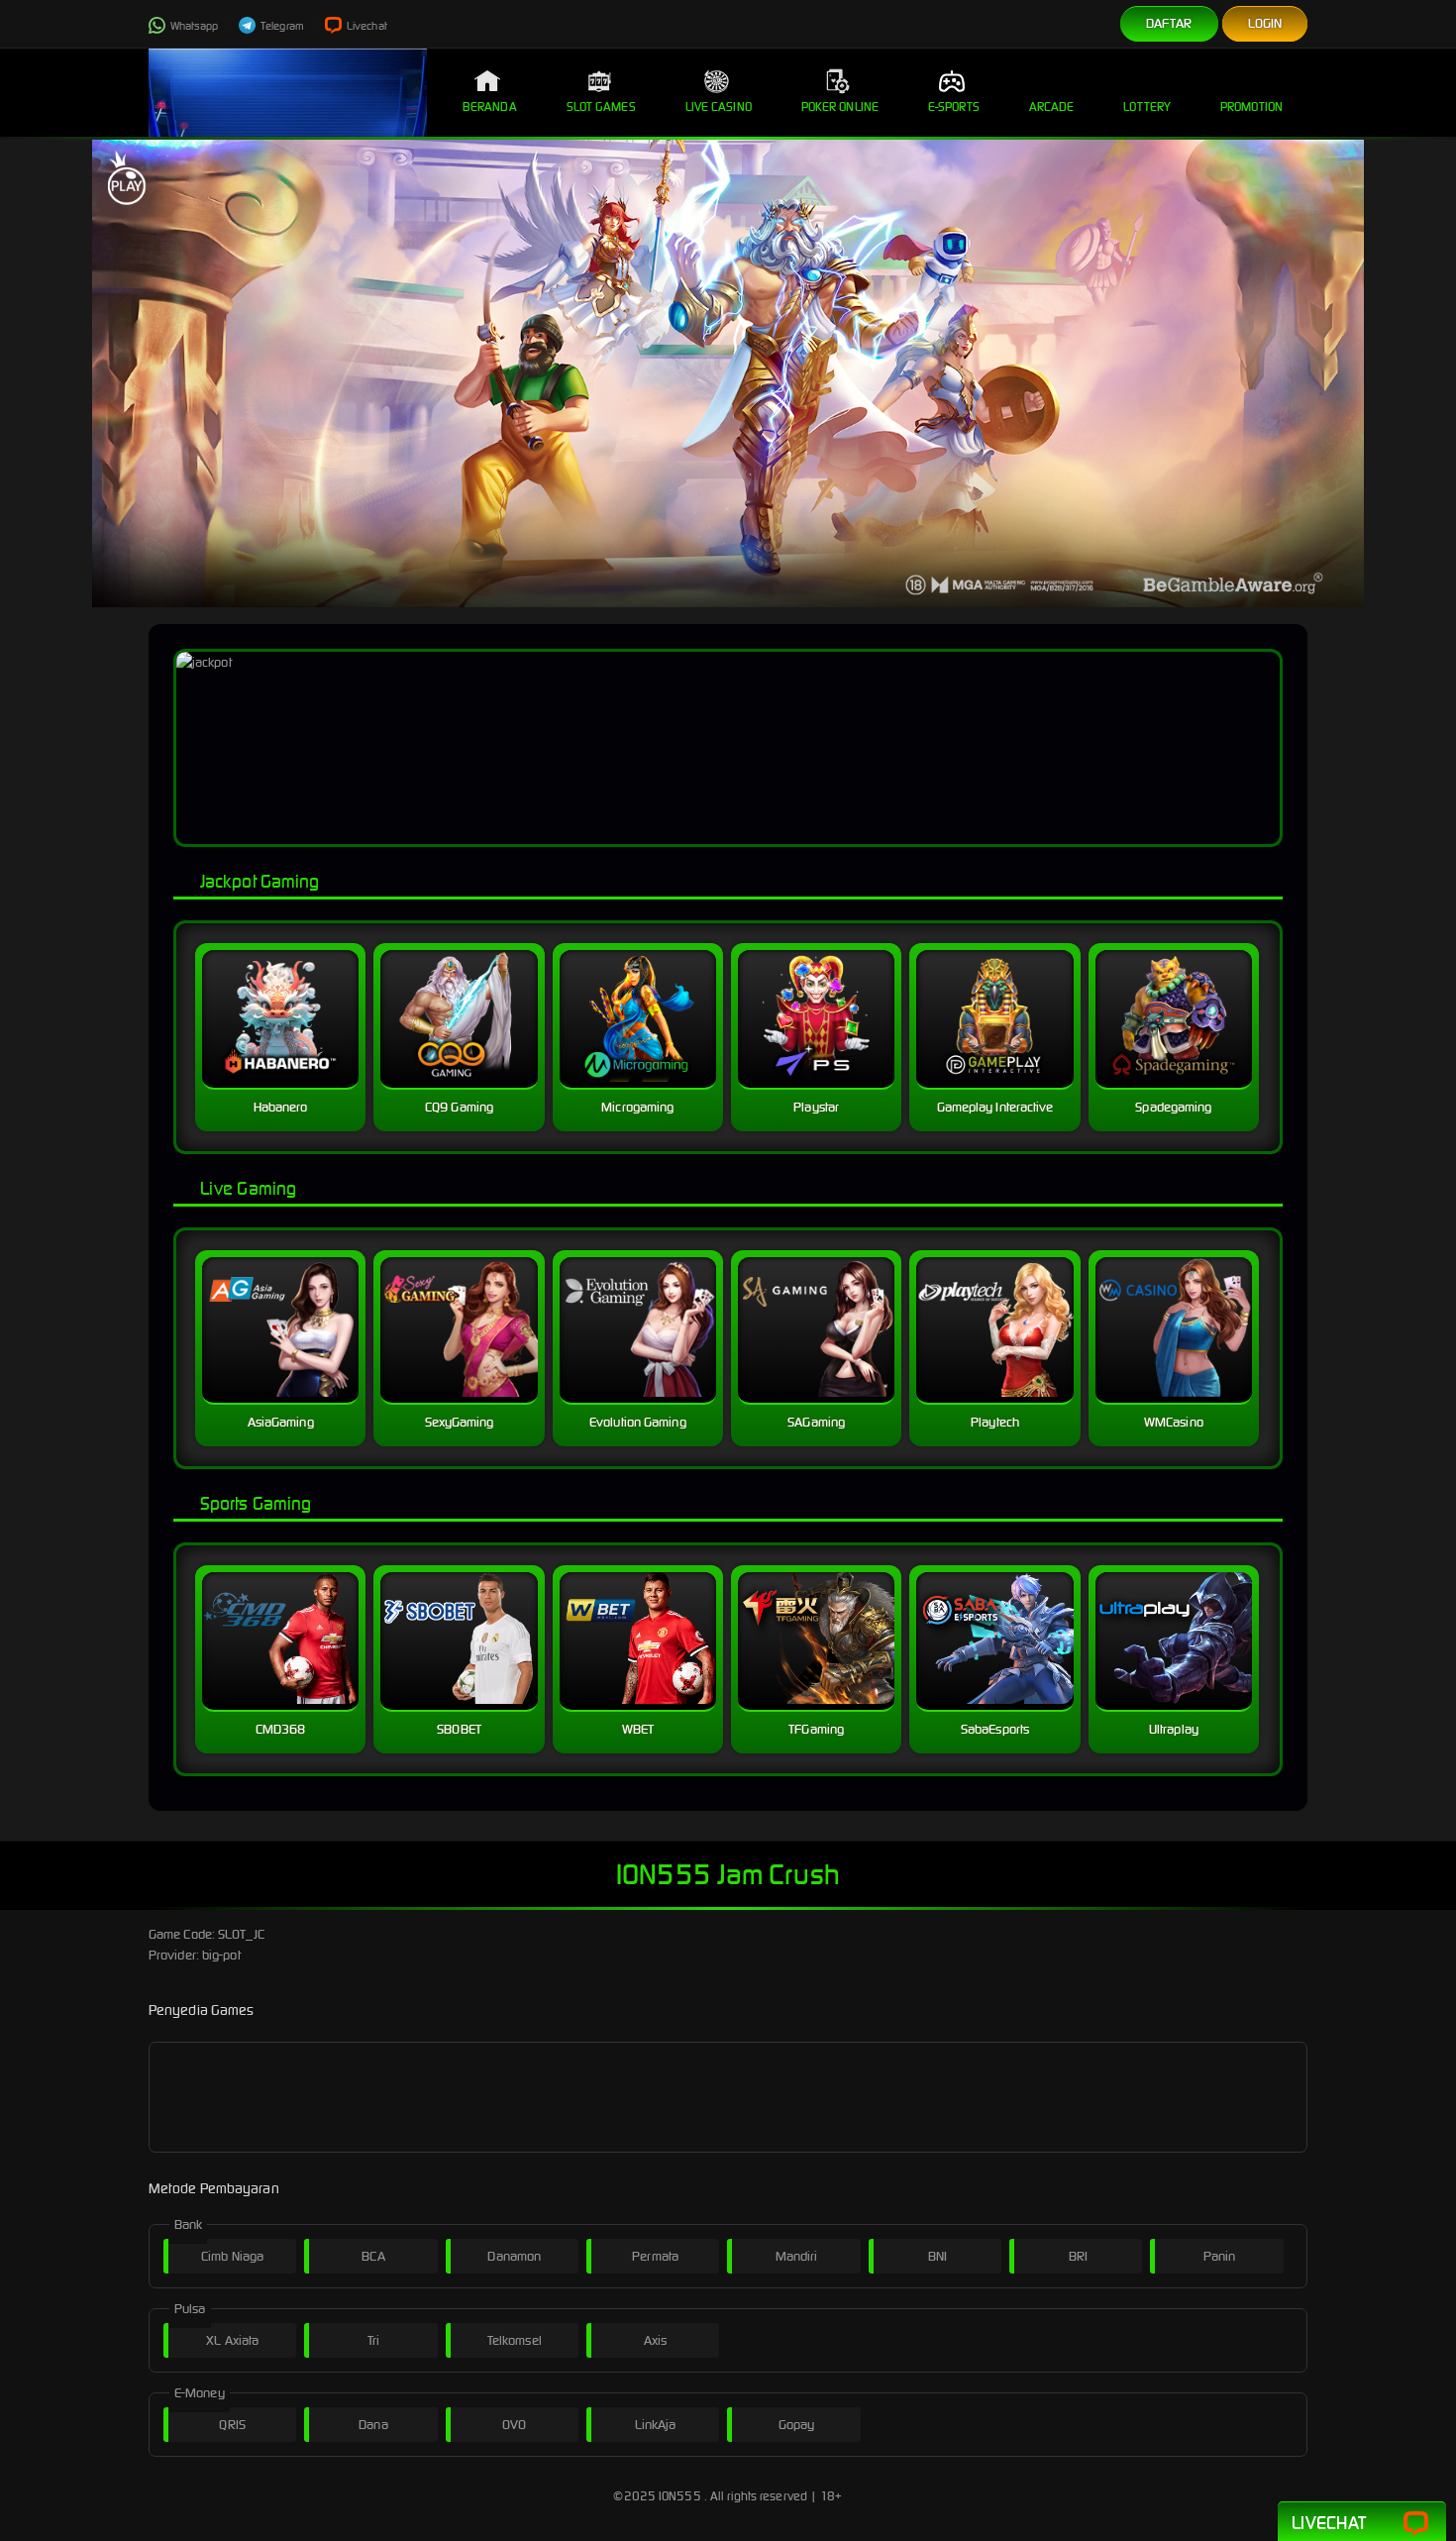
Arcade (1052, 106)
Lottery (1147, 106)
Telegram (281, 26)
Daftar (1169, 23)
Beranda (490, 106)
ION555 (680, 2496)
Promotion (1251, 106)
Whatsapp (193, 26)
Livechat (366, 26)
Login (1265, 23)
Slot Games (601, 106)
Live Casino (719, 106)
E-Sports (954, 106)
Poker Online (840, 106)
